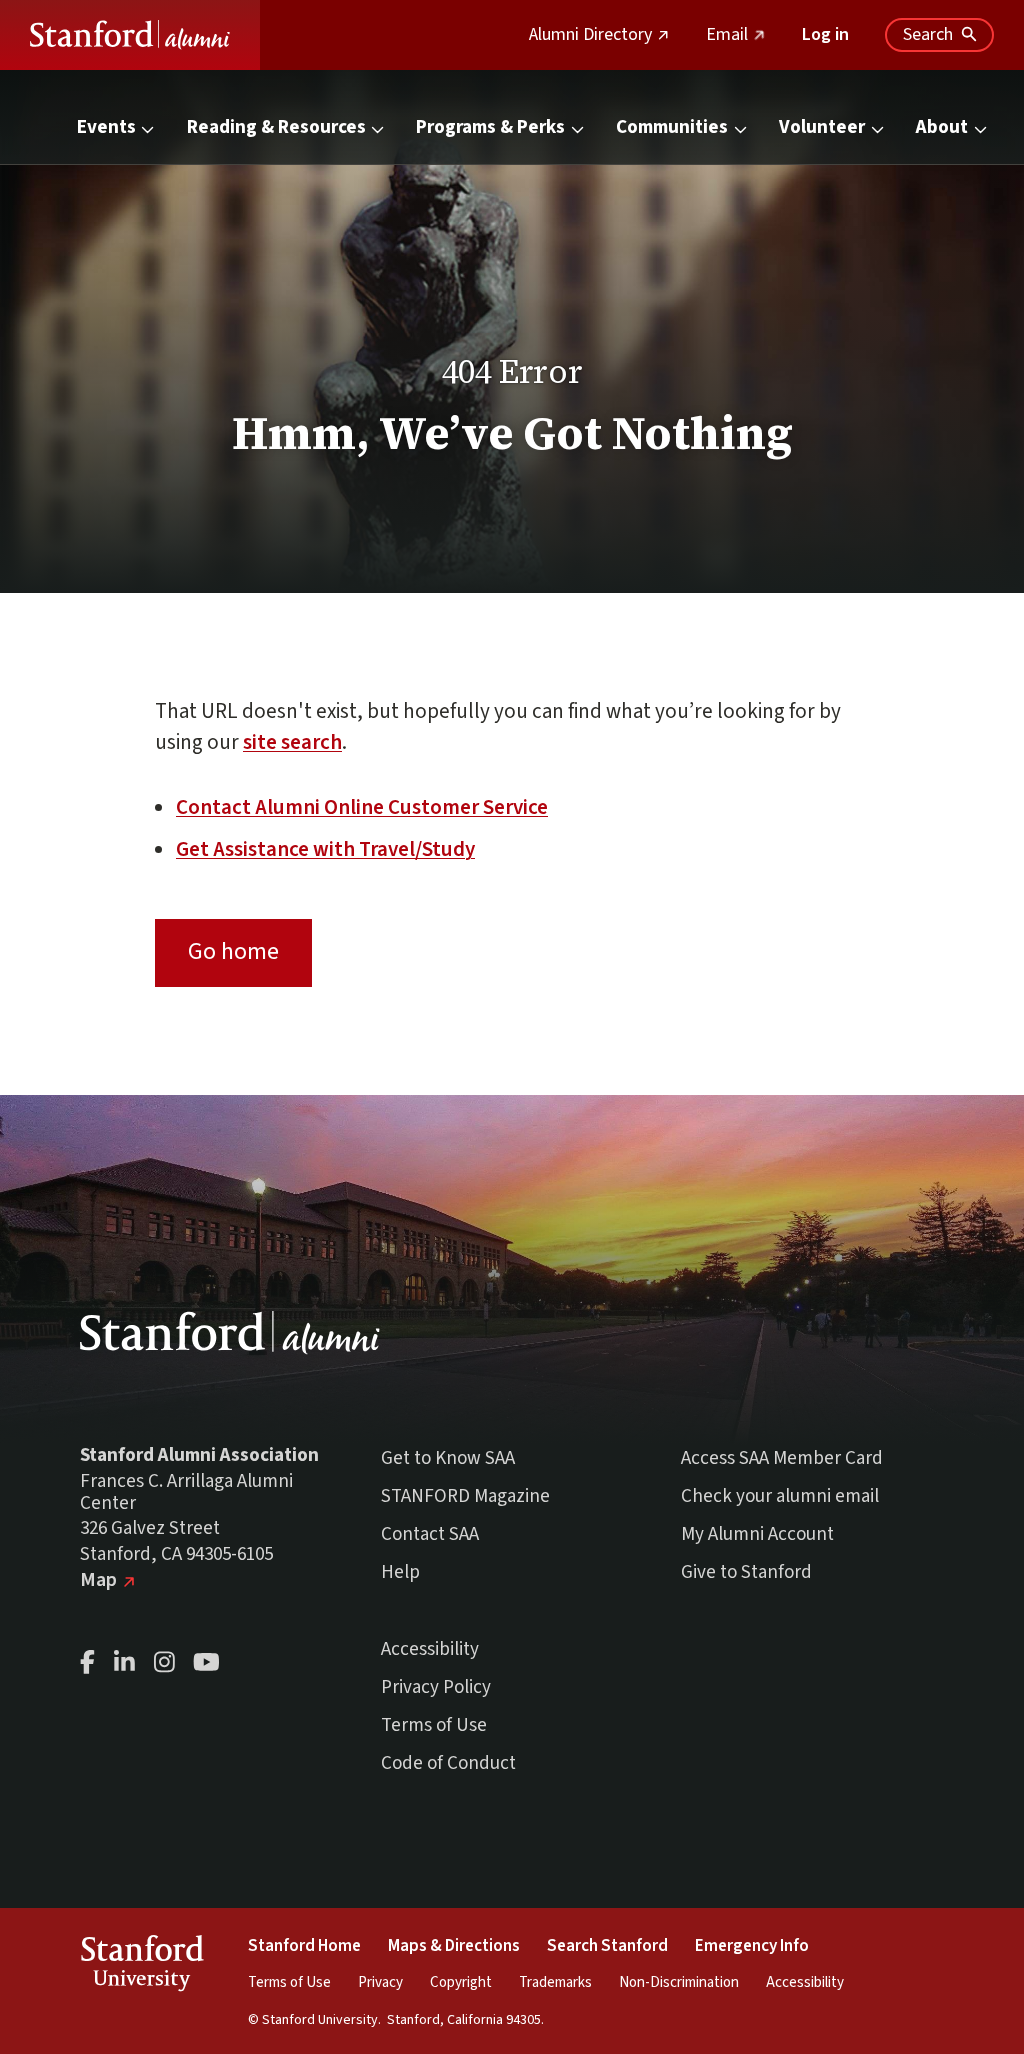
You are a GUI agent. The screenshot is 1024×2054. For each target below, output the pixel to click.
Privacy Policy (436, 1687)
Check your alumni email (780, 1496)
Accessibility (430, 1649)
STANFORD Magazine (465, 1496)
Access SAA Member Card (782, 1458)
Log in (825, 34)
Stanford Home (304, 1946)
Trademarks (555, 1982)
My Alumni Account (757, 1534)
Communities (672, 127)
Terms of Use (434, 1725)
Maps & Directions (454, 1946)
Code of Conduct (448, 1763)
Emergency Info (752, 1946)
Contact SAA (430, 1534)
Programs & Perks (490, 127)
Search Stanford (607, 1946)
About (942, 127)
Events (106, 127)
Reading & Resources (276, 127)
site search (292, 742)
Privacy (380, 1982)
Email (736, 34)
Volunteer (822, 127)
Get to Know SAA (448, 1458)
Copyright (461, 1982)
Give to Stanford (746, 1572)
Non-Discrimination (679, 1982)
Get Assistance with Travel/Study (325, 849)
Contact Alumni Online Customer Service (362, 807)
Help (400, 1572)
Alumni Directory (599, 34)
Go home (233, 951)
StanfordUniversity (141, 1967)
